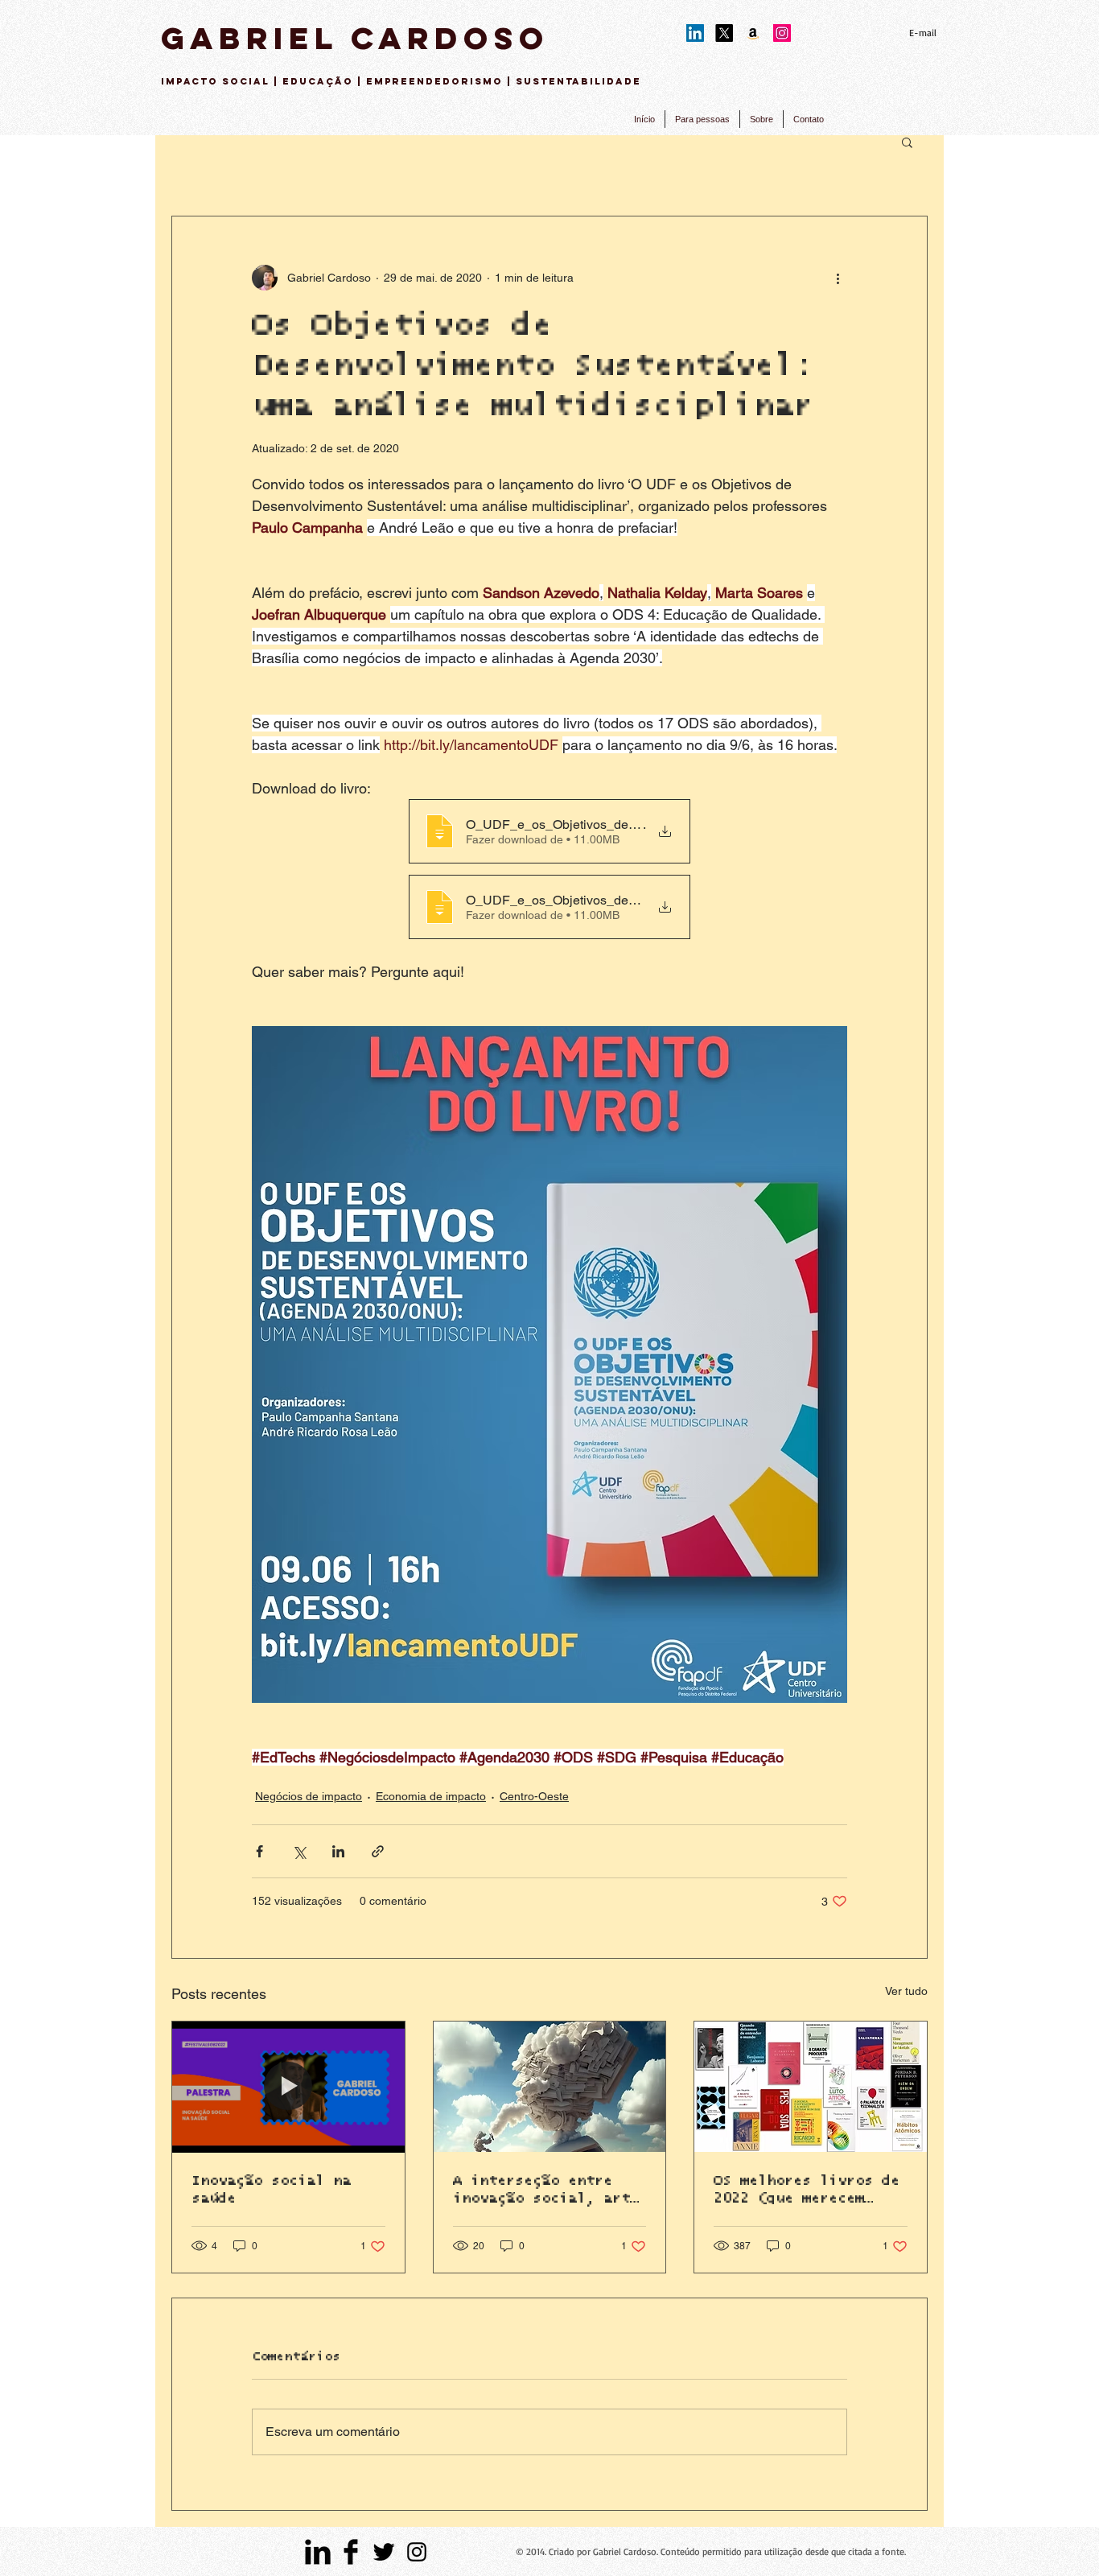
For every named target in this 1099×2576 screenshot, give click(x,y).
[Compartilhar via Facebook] (259, 1851)
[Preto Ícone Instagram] (417, 2552)
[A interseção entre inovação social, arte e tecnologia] (550, 2087)
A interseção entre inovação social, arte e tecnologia (546, 2191)
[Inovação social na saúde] (288, 2087)
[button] (907, 142)
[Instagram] (782, 33)
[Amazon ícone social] (753, 33)
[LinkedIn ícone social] (695, 33)
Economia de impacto (431, 1796)
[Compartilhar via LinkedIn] (338, 1851)
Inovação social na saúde (271, 2190)
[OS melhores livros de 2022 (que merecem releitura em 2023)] (811, 2087)
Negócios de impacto (309, 1796)
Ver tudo (906, 1991)
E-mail (923, 33)
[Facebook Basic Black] (351, 2552)
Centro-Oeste (534, 1796)
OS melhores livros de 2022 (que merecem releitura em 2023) (807, 2191)
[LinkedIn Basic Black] (318, 2552)
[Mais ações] (838, 278)
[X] (724, 33)
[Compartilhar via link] (378, 1851)
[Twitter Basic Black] (384, 2552)
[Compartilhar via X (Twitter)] (299, 1851)
